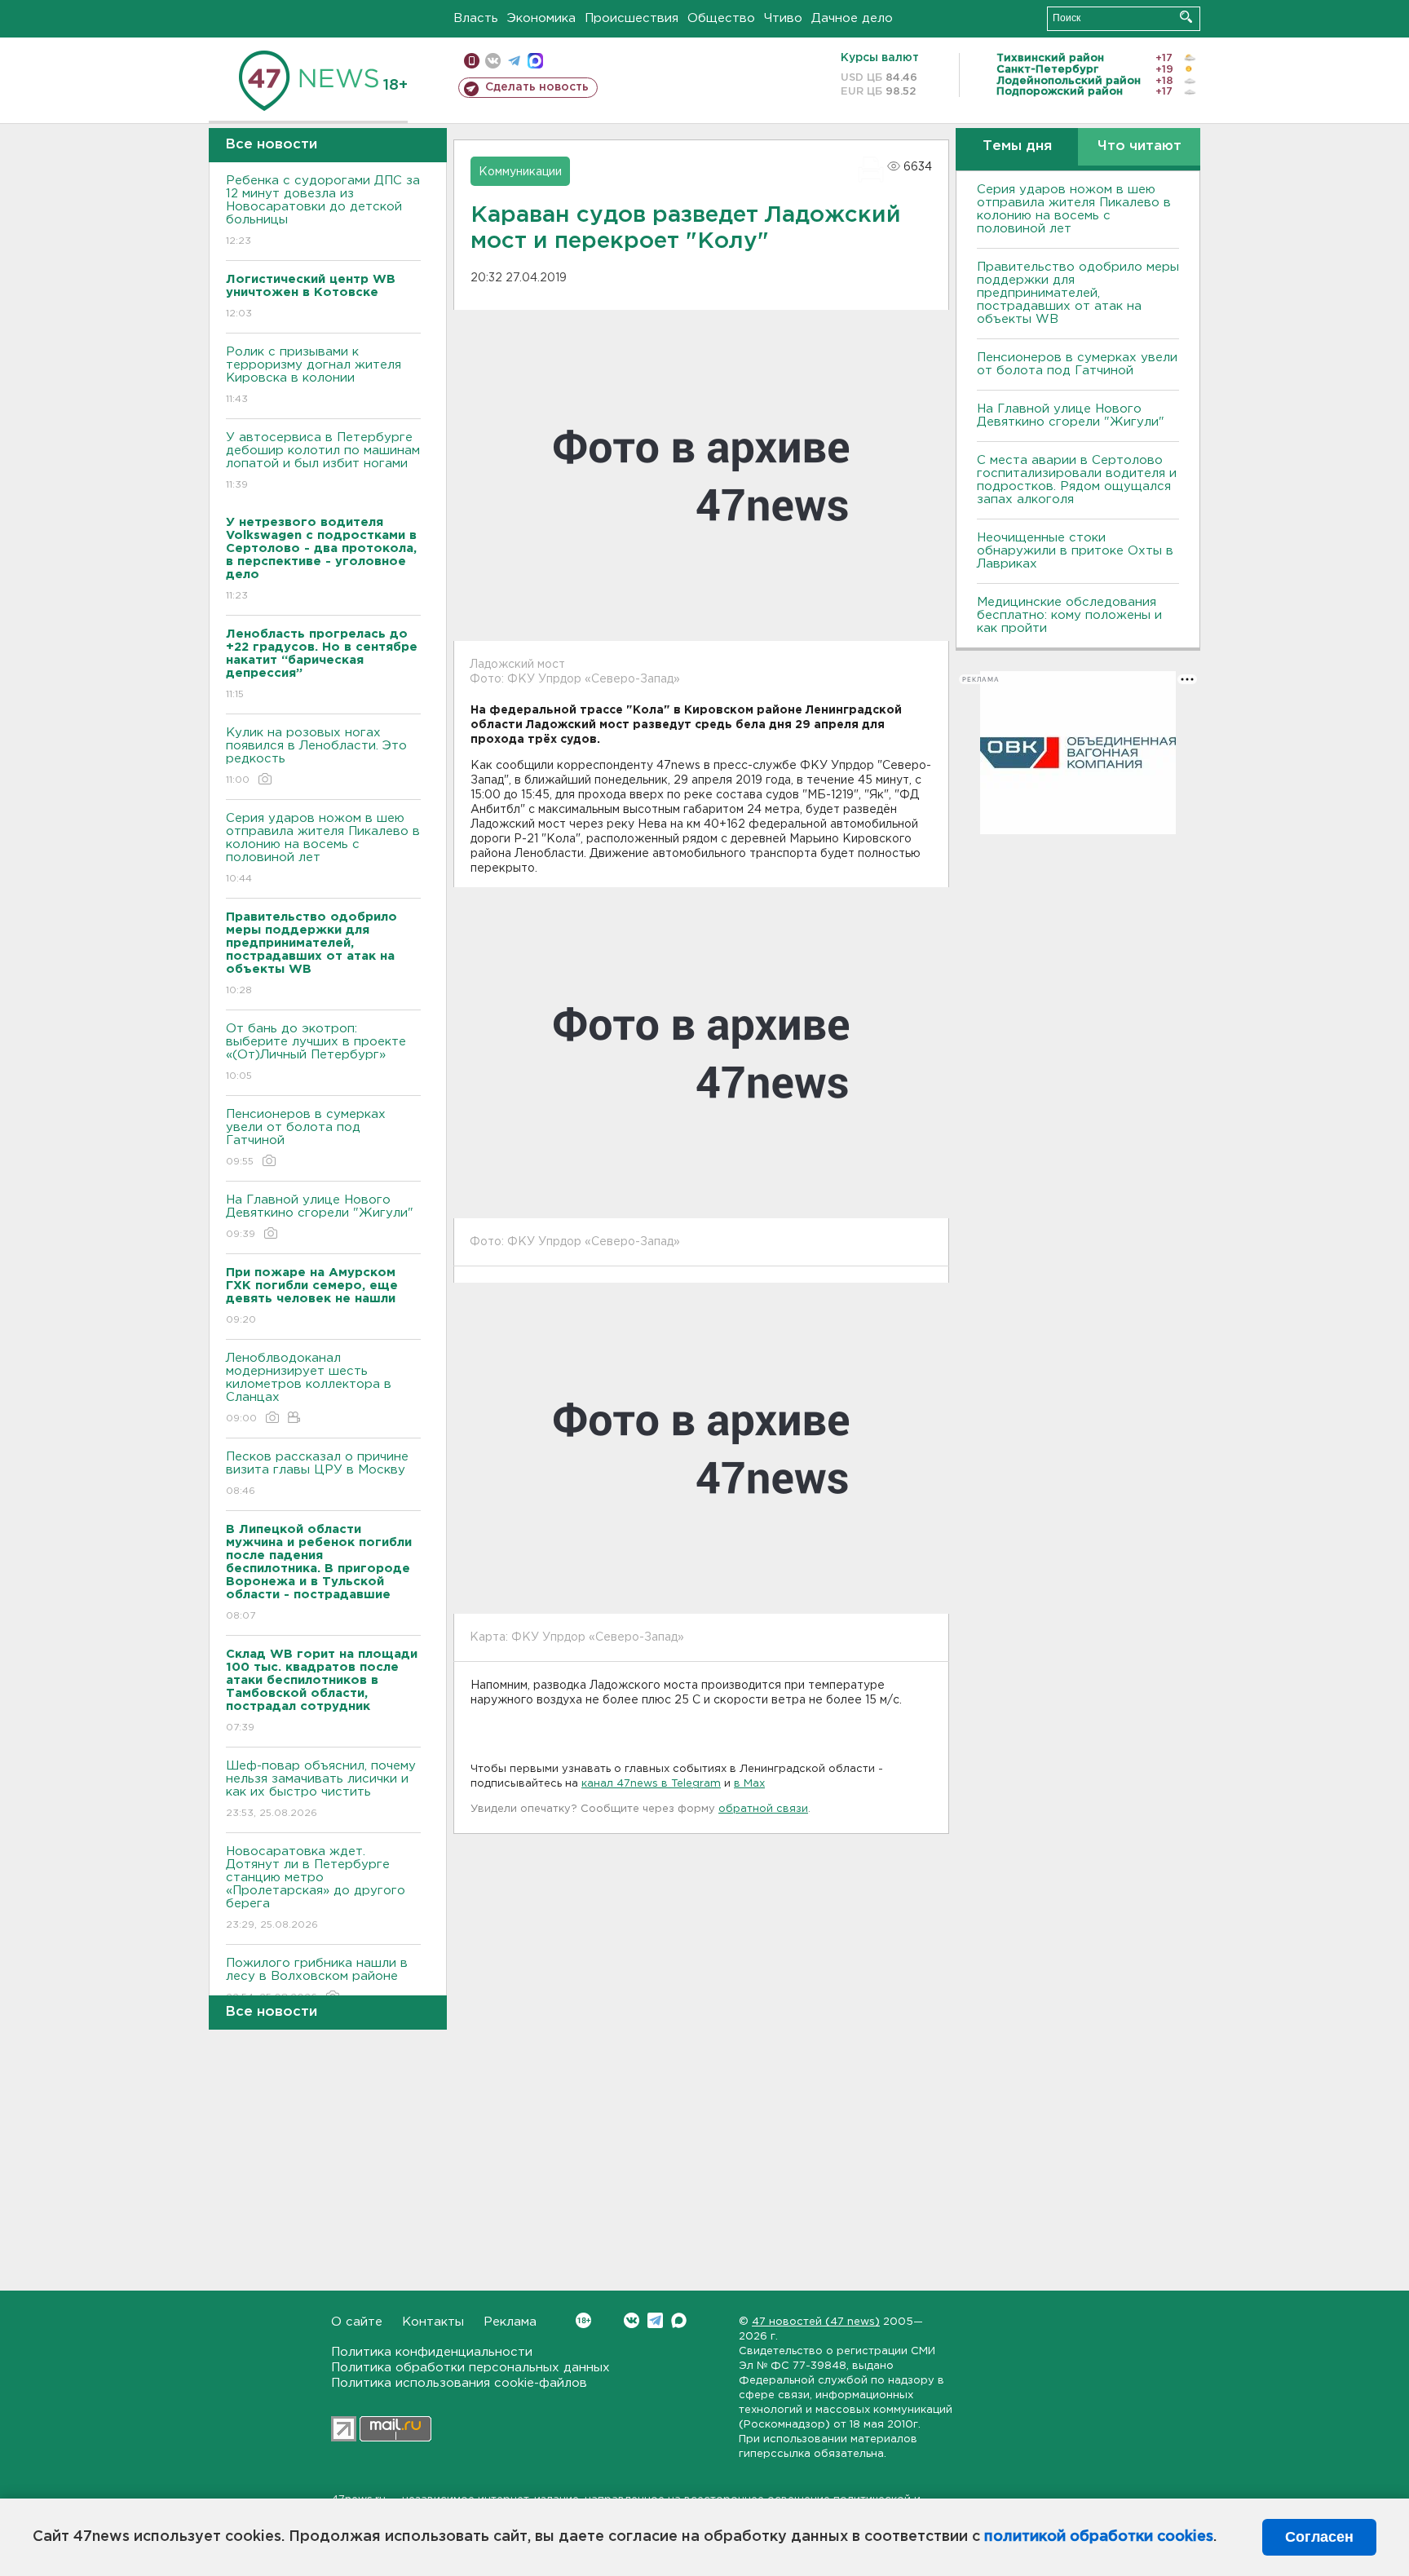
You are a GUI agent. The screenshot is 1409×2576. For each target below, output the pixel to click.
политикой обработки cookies (1099, 2537)
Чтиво (783, 18)
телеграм (514, 61)
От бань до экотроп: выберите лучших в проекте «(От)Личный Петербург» (316, 1052)
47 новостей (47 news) (816, 2322)
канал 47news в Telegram (651, 1784)
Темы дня (1017, 146)
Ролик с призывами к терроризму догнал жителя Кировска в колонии (314, 375)
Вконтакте (632, 2320)
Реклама (510, 2322)
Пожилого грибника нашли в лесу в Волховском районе (317, 1980)
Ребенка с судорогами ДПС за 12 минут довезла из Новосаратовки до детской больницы (323, 210)
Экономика (541, 18)
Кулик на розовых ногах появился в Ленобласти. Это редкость (316, 756)
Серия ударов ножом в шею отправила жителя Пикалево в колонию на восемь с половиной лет (323, 848)
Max (679, 2320)
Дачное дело (852, 18)
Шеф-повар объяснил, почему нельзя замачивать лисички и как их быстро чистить (321, 1789)
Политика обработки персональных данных (470, 2368)
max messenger (535, 61)
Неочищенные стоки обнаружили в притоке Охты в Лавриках (1075, 551)
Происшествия (632, 18)
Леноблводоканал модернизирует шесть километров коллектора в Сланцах (309, 1388)
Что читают (1140, 146)
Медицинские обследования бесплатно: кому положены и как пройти (1069, 615)
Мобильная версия (472, 61)
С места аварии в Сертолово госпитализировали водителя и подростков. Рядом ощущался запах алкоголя (1077, 480)
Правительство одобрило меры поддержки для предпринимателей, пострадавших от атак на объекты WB (1078, 293)
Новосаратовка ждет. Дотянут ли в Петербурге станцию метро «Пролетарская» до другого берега (316, 1888)
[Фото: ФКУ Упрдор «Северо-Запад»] (701, 1053)
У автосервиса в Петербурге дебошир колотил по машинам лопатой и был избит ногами (323, 461)
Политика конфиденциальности (432, 2352)
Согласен (1319, 2537)
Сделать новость (537, 87)
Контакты (433, 2322)
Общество (721, 18)
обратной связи (763, 1809)
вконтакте (493, 61)
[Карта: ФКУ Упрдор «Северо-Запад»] (701, 1448)
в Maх (749, 1784)
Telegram (655, 2320)
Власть (476, 18)
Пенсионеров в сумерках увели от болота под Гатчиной (306, 1138)
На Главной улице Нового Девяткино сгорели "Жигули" (320, 1217)
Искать (1186, 17)
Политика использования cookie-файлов (459, 2383)
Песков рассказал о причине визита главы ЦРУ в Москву (317, 1474)
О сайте (357, 2322)
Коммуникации (520, 172)
